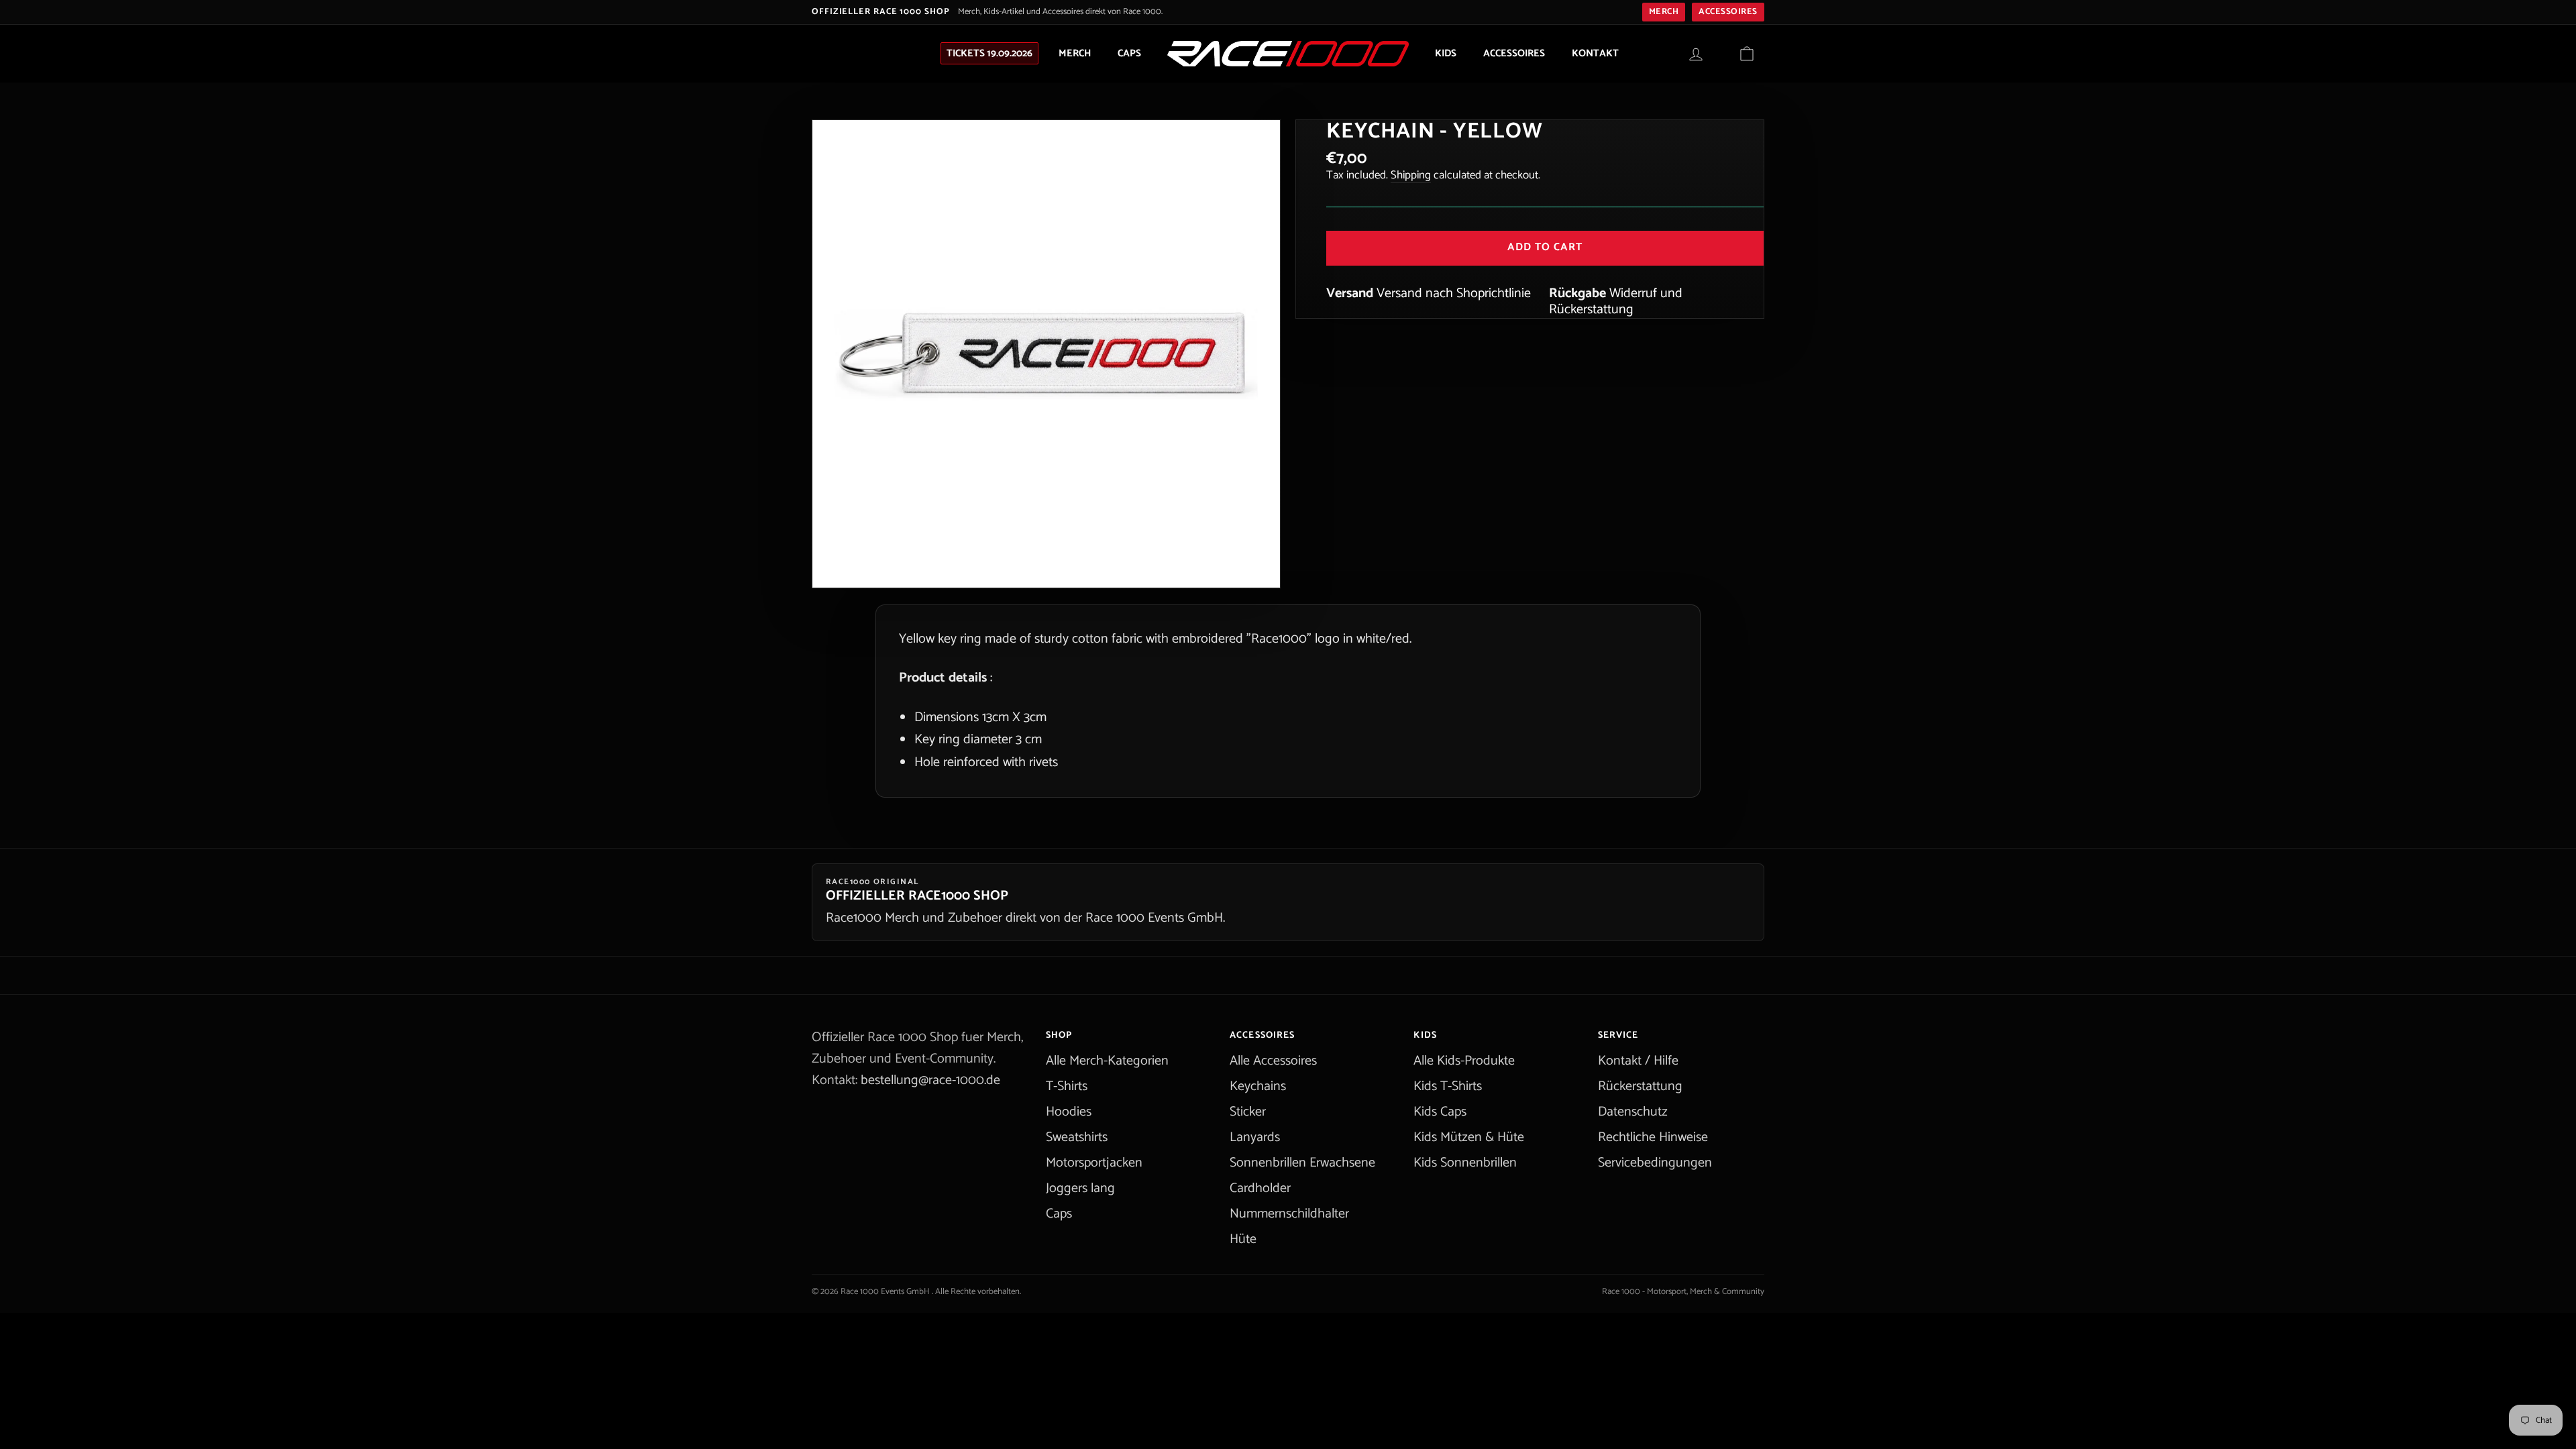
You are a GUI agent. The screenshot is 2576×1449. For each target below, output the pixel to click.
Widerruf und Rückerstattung (1616, 302)
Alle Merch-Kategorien (1107, 1061)
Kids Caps (1440, 1112)
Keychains (1258, 1086)
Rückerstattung (1640, 1086)
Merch (1664, 12)
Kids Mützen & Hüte (1469, 1137)
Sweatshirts (1077, 1137)
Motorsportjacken (1094, 1163)
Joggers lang (1080, 1188)
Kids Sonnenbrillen (1465, 1163)
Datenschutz (1633, 1112)
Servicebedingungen (1655, 1163)
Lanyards (1255, 1137)
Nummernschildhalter (1289, 1214)
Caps (1129, 53)
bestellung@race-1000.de (930, 1080)
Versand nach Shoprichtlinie (1454, 293)
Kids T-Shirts (1448, 1086)
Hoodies (1069, 1112)
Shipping (1411, 175)
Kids (1446, 53)
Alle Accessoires (1273, 1061)
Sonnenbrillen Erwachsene (1302, 1163)
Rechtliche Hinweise (1653, 1137)
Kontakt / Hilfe (1638, 1061)
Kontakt (1595, 53)
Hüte (1243, 1239)
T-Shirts (1067, 1086)
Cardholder (1260, 1188)
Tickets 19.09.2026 (989, 53)
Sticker (1248, 1112)
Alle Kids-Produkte (1464, 1061)
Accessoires (1728, 12)
